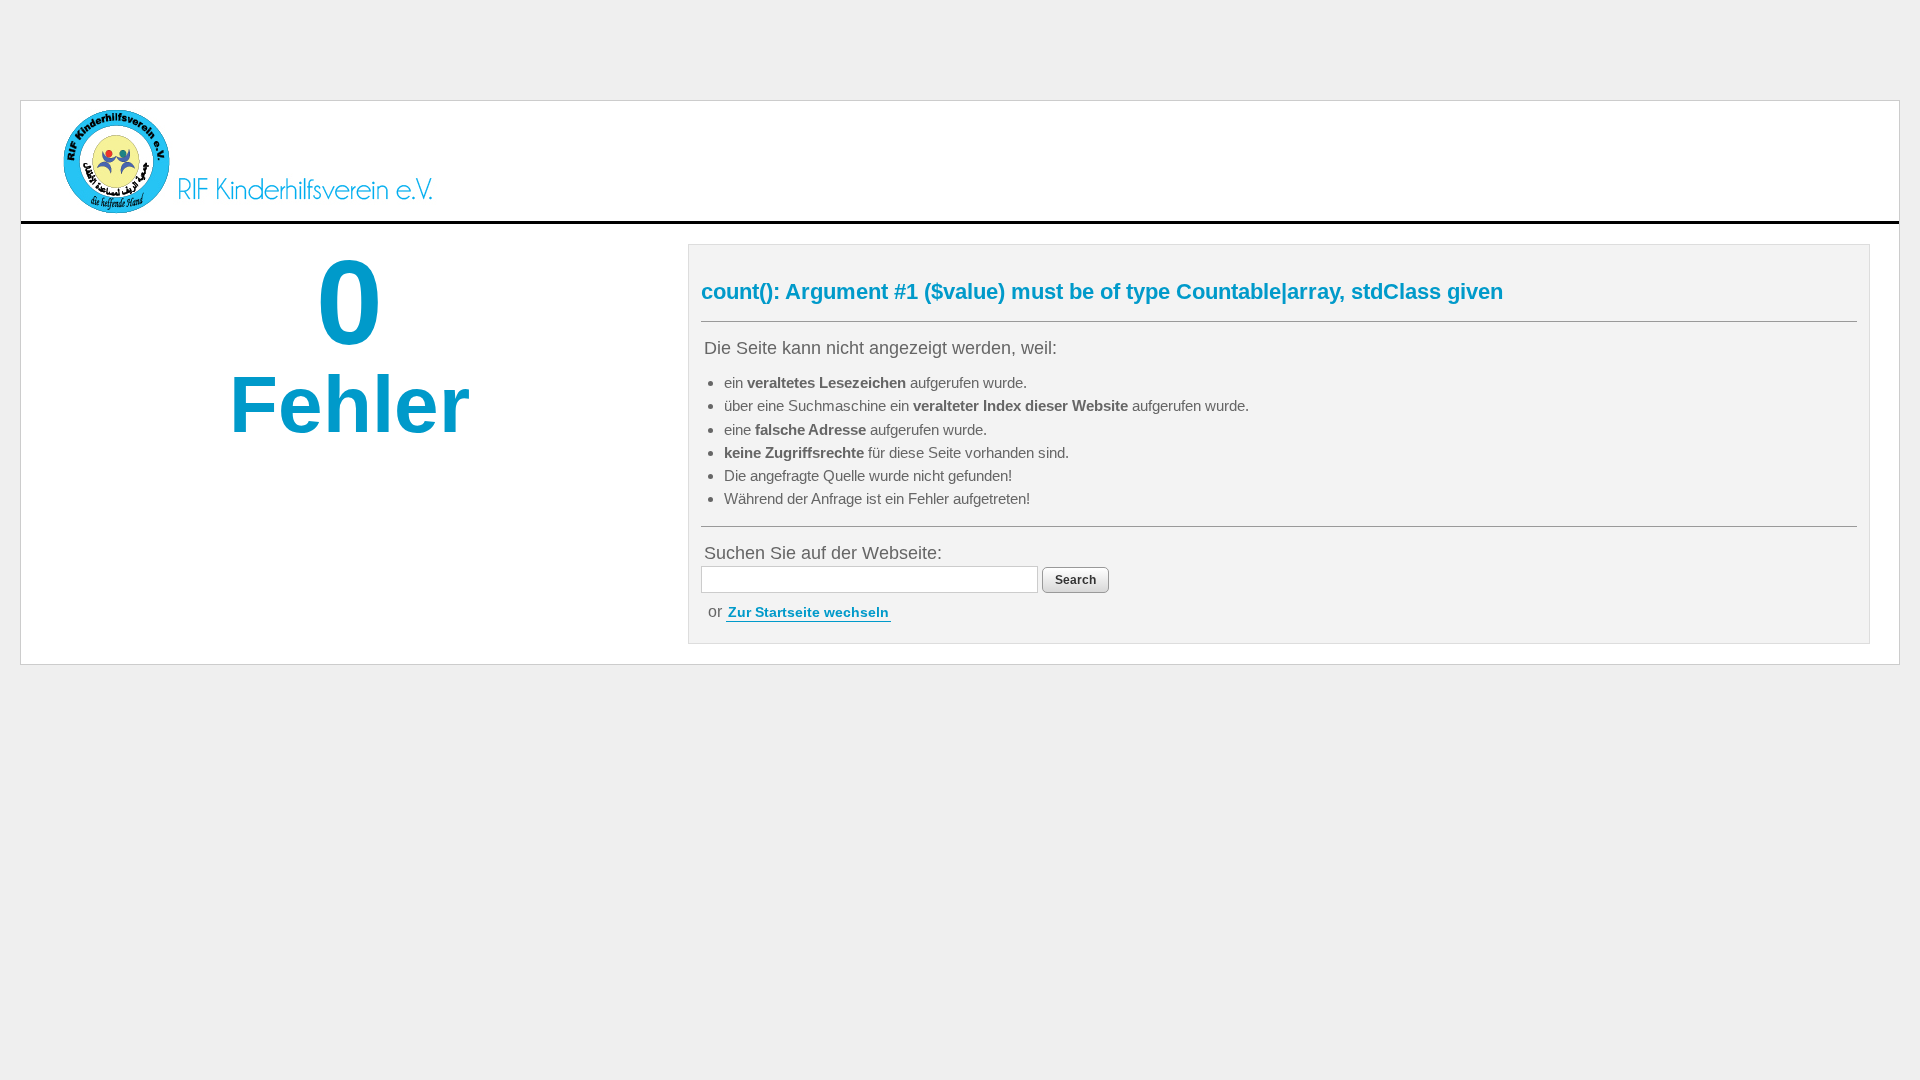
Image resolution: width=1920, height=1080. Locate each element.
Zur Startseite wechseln (808, 612)
